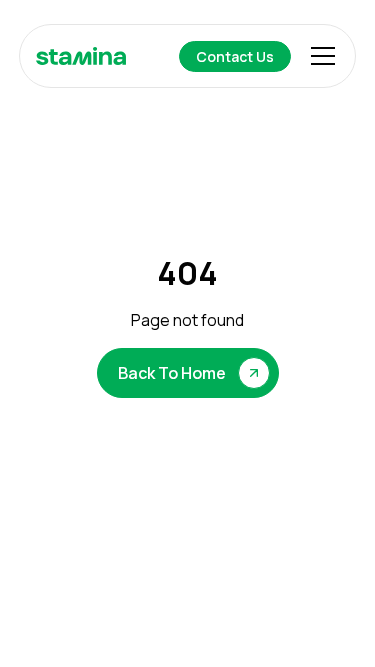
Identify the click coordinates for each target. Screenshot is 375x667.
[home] (81, 56)
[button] (319, 56)
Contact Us (235, 56)
